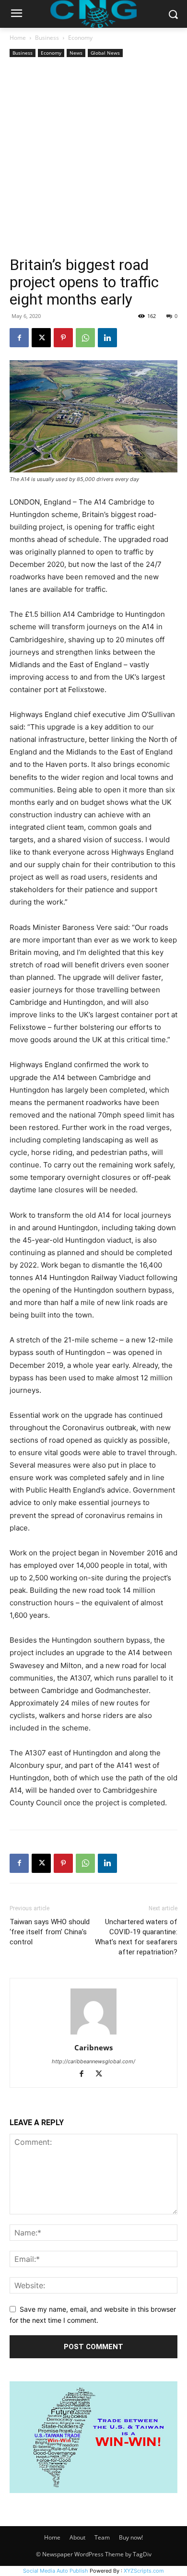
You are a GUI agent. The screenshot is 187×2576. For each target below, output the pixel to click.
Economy (80, 38)
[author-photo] (93, 2034)
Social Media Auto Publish (56, 2571)
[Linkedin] (107, 338)
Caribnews (93, 2047)
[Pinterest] (63, 338)
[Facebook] (19, 338)
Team (102, 2537)
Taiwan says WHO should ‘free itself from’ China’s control (50, 1932)
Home (18, 38)
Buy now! (131, 2537)
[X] (41, 338)
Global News (105, 53)
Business (47, 38)
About (77, 2537)
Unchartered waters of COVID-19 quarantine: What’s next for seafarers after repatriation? (136, 1937)
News (76, 53)
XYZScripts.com (144, 2571)
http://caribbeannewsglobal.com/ (93, 2061)
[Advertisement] (93, 158)
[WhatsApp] (85, 338)
